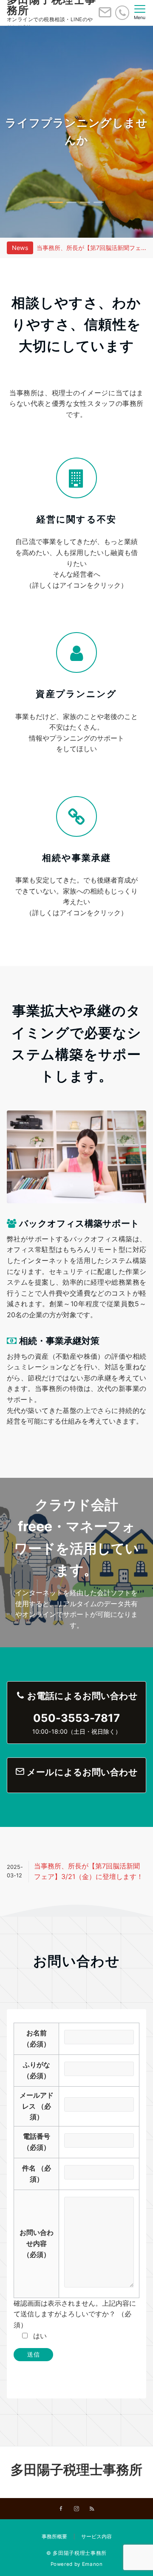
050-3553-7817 (76, 1718)
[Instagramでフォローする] (76, 2509)
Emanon (92, 2564)
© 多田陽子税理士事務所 (76, 2553)
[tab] (54, 202)
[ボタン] (105, 16)
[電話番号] (122, 12)
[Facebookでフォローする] (61, 2509)
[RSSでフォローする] (92, 2509)
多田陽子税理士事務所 (76, 2469)
